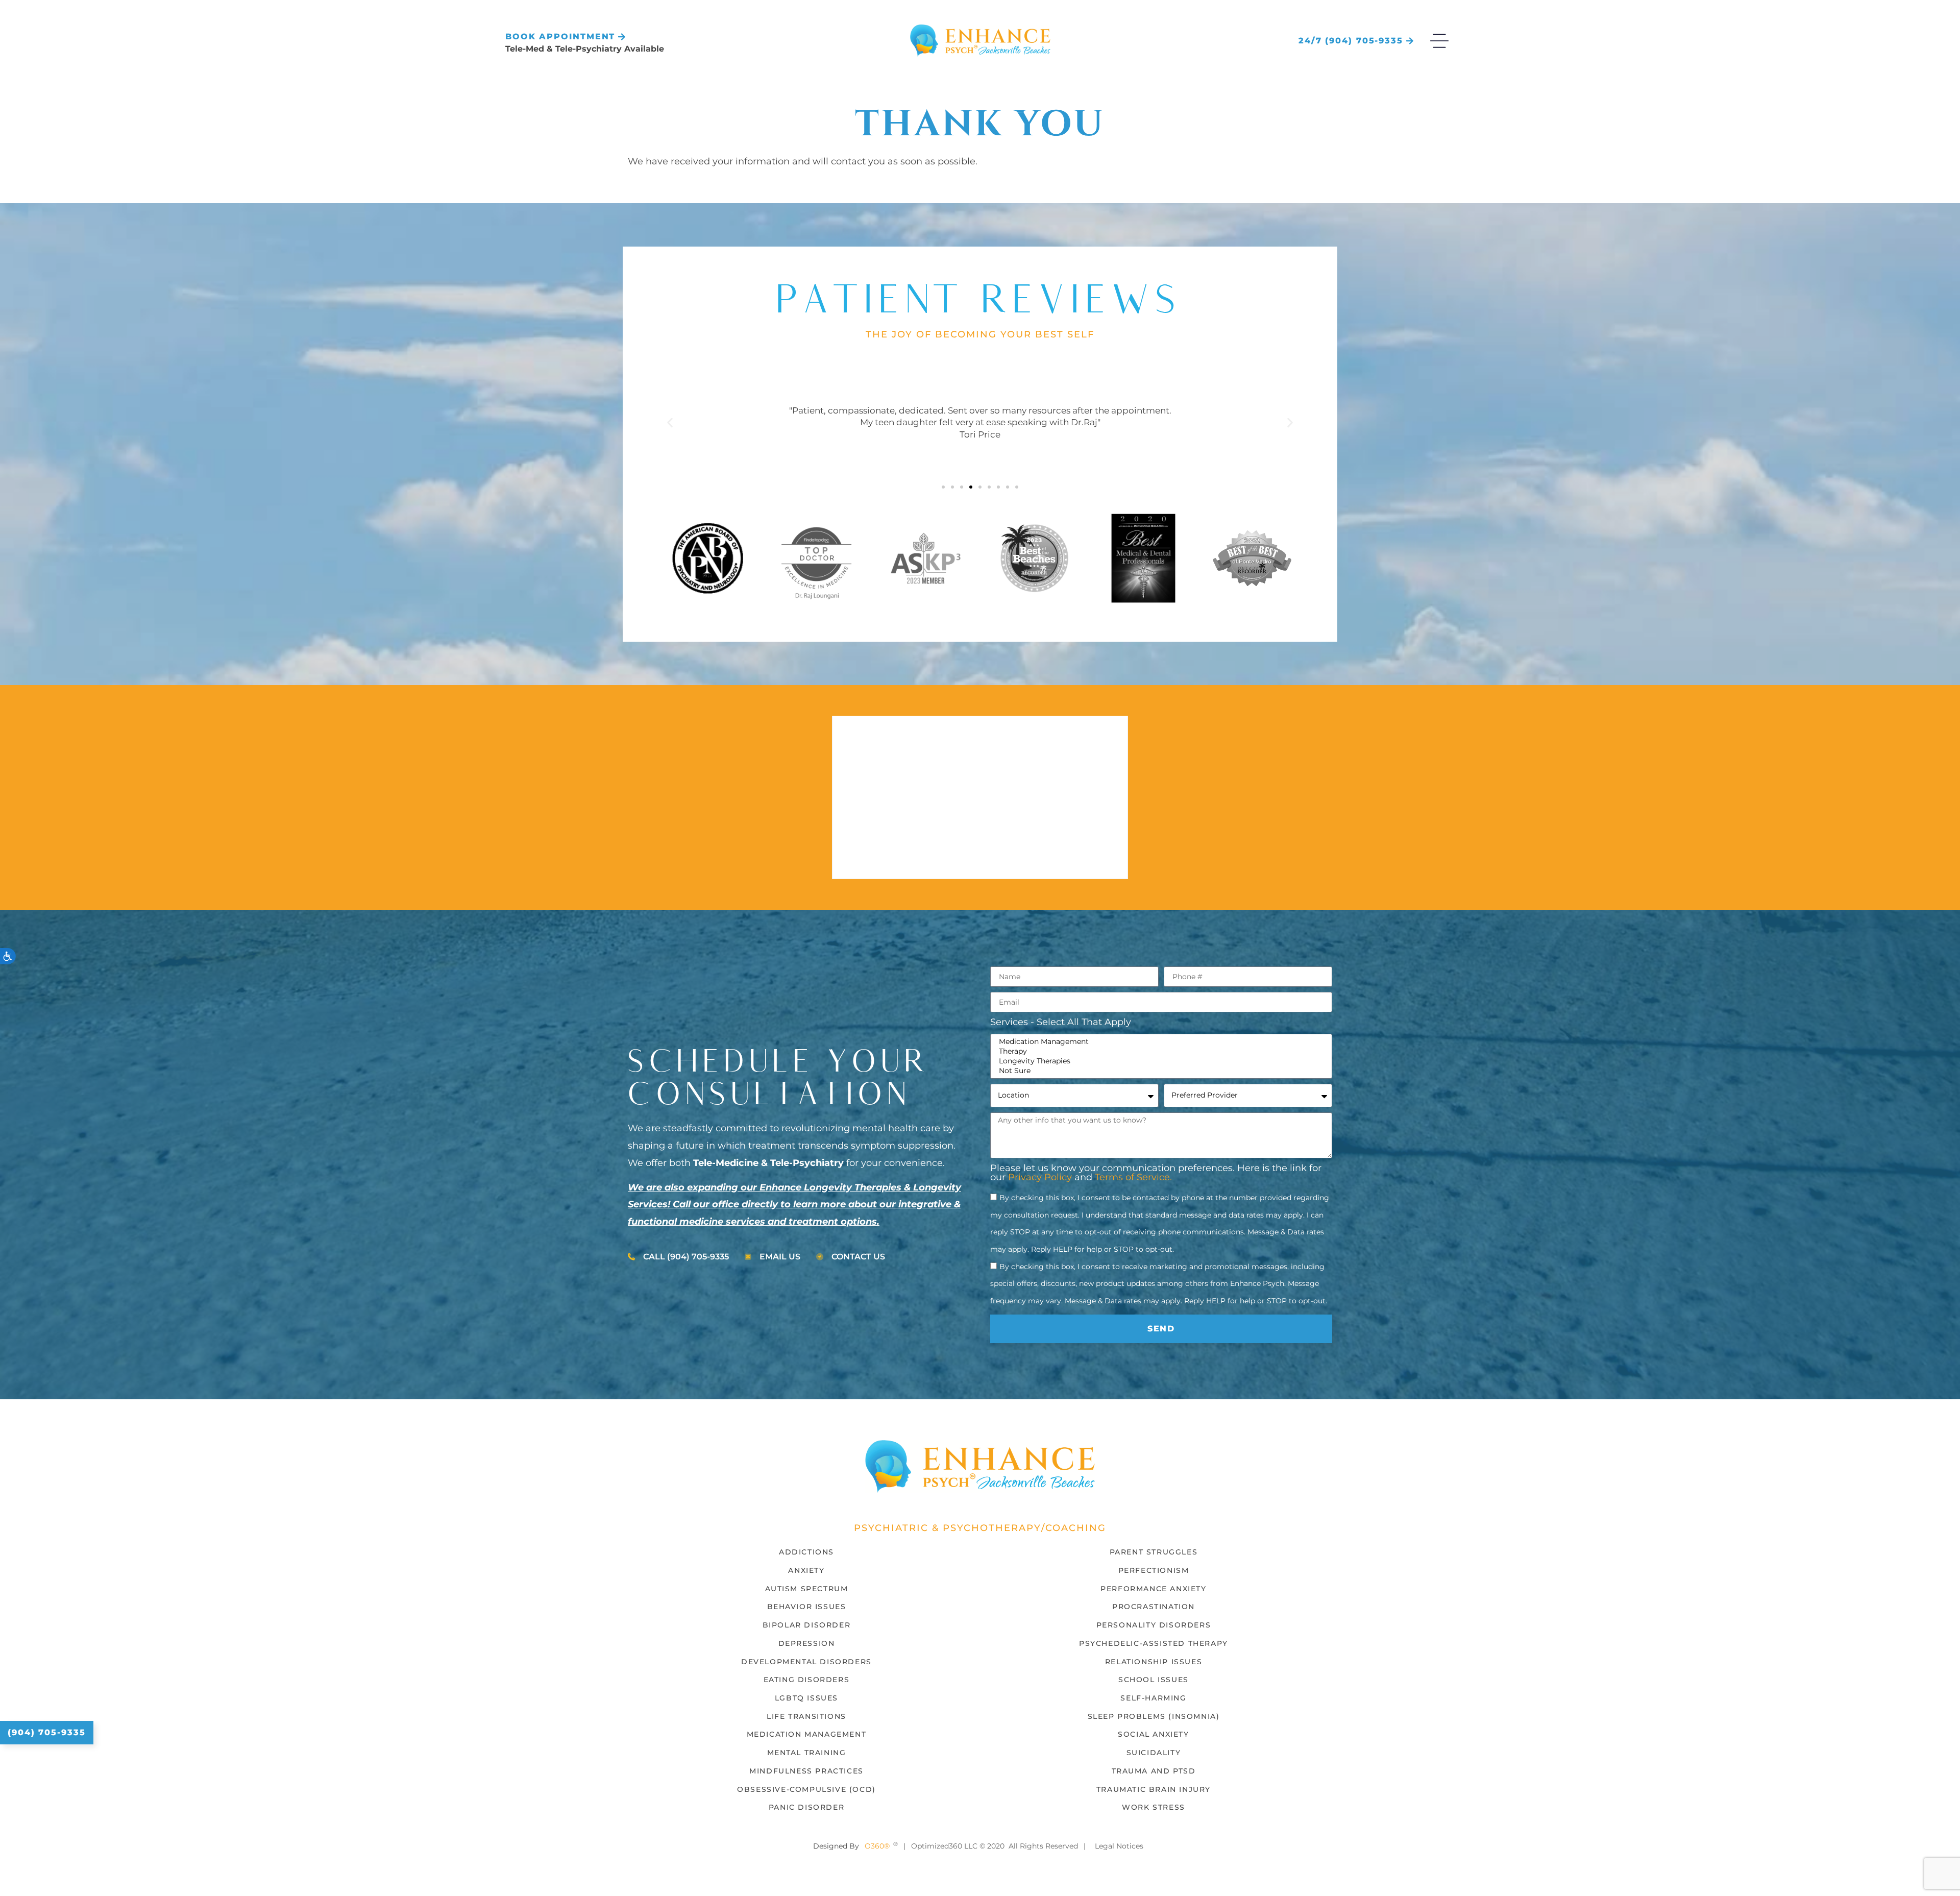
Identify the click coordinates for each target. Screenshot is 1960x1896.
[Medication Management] (1160, 1042)
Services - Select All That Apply (1061, 1023)
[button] (670, 423)
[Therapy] (1160, 1051)
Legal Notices (1119, 1846)
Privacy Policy (1040, 1177)
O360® (877, 1846)
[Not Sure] (1160, 1071)
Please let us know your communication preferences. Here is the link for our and (1156, 1173)
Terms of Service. (1133, 1177)
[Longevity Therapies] (1160, 1061)
